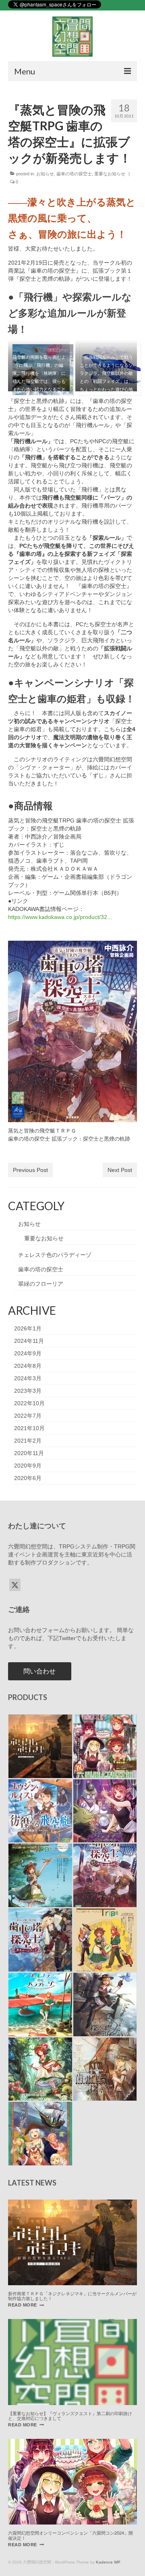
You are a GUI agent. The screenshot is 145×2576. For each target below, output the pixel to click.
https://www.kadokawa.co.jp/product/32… (60, 917)
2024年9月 (28, 1353)
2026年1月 (28, 1328)
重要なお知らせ (110, 174)
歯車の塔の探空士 (74, 174)
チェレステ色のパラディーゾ (55, 1255)
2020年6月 (28, 1478)
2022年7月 (28, 1416)
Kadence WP (108, 2562)
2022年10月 (29, 1403)
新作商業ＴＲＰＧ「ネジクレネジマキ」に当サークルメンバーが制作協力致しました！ (72, 2296)
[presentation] (72, 2242)
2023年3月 (28, 1391)
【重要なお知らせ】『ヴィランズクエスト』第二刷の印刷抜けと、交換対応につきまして (70, 2416)
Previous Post (30, 1170)
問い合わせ (39, 1671)
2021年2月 (28, 1441)
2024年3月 (28, 1378)
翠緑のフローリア (41, 1284)
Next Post (120, 1170)
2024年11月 (29, 1341)
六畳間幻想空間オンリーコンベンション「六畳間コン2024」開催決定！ (70, 2535)
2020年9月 (28, 1466)
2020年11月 (29, 1453)
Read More (26, 2305)
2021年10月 (29, 1428)
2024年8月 (28, 1366)
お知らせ (45, 174)
